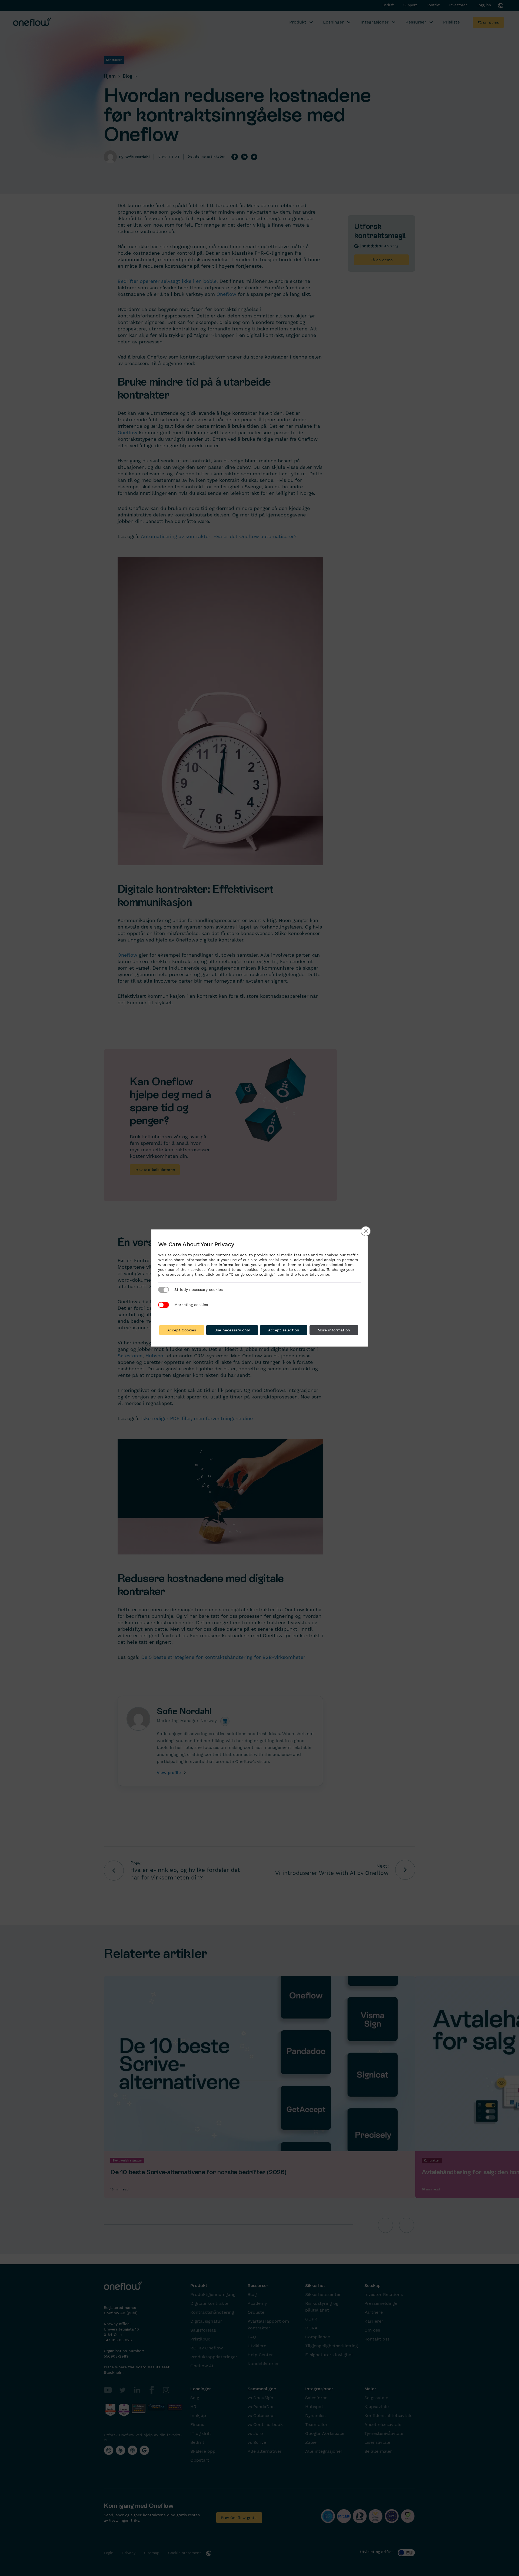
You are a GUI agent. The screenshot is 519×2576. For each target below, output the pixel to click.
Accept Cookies (182, 1330)
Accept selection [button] (284, 1330)
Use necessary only (232, 1330)
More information (334, 1330)
